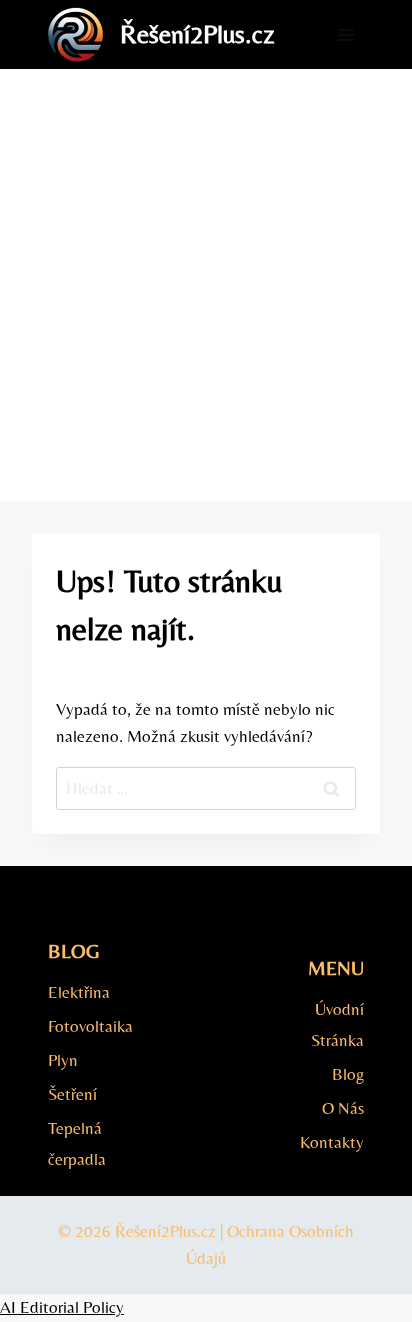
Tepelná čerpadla (77, 1143)
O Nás (343, 1108)
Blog (348, 1074)
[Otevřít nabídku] (345, 34)
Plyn (63, 1060)
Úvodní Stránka (337, 1024)
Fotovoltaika (87, 1026)
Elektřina (79, 992)
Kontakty (332, 1142)
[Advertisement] (206, 285)
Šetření (72, 1094)
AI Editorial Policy (62, 1307)
